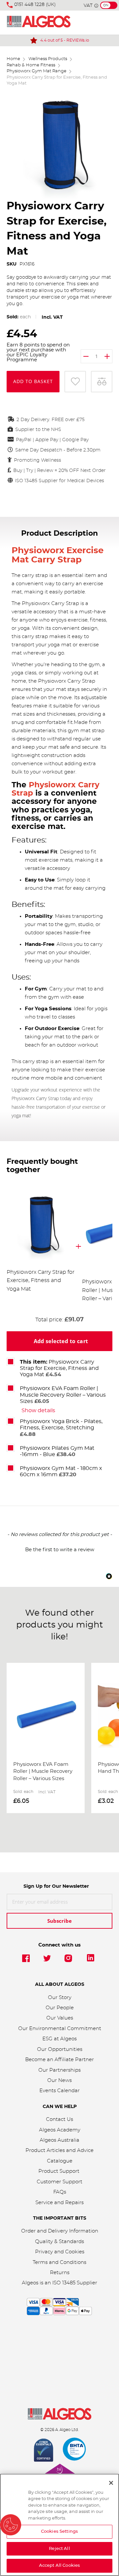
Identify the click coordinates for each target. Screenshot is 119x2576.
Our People (60, 2008)
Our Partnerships (59, 2070)
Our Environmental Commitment (60, 2029)
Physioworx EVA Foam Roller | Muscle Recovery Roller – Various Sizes (63, 1395)
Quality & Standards (59, 2242)
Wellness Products (48, 59)
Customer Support (59, 2182)
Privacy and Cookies (60, 2252)
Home (13, 59)
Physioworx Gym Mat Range (37, 71)
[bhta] (75, 2451)
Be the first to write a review (60, 1550)
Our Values (60, 2018)
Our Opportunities (60, 2049)
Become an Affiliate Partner (59, 2060)
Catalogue (60, 2161)
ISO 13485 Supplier (75, 2283)
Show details (38, 1411)
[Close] (111, 2483)
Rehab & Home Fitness (31, 65)
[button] (59, 1549)
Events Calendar (59, 2091)
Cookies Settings (59, 2532)
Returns (60, 2273)
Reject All (59, 2549)
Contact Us (59, 2119)
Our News (59, 2080)
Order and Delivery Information (60, 2231)
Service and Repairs (59, 2203)
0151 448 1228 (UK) (35, 5)
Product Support (59, 2171)
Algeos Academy (60, 2130)
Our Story (60, 1998)
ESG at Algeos (59, 2039)
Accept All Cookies (59, 2566)
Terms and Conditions (59, 2262)
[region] (59, 2525)
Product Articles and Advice (59, 2150)
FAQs (60, 2192)
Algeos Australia (59, 2140)
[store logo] (39, 23)
